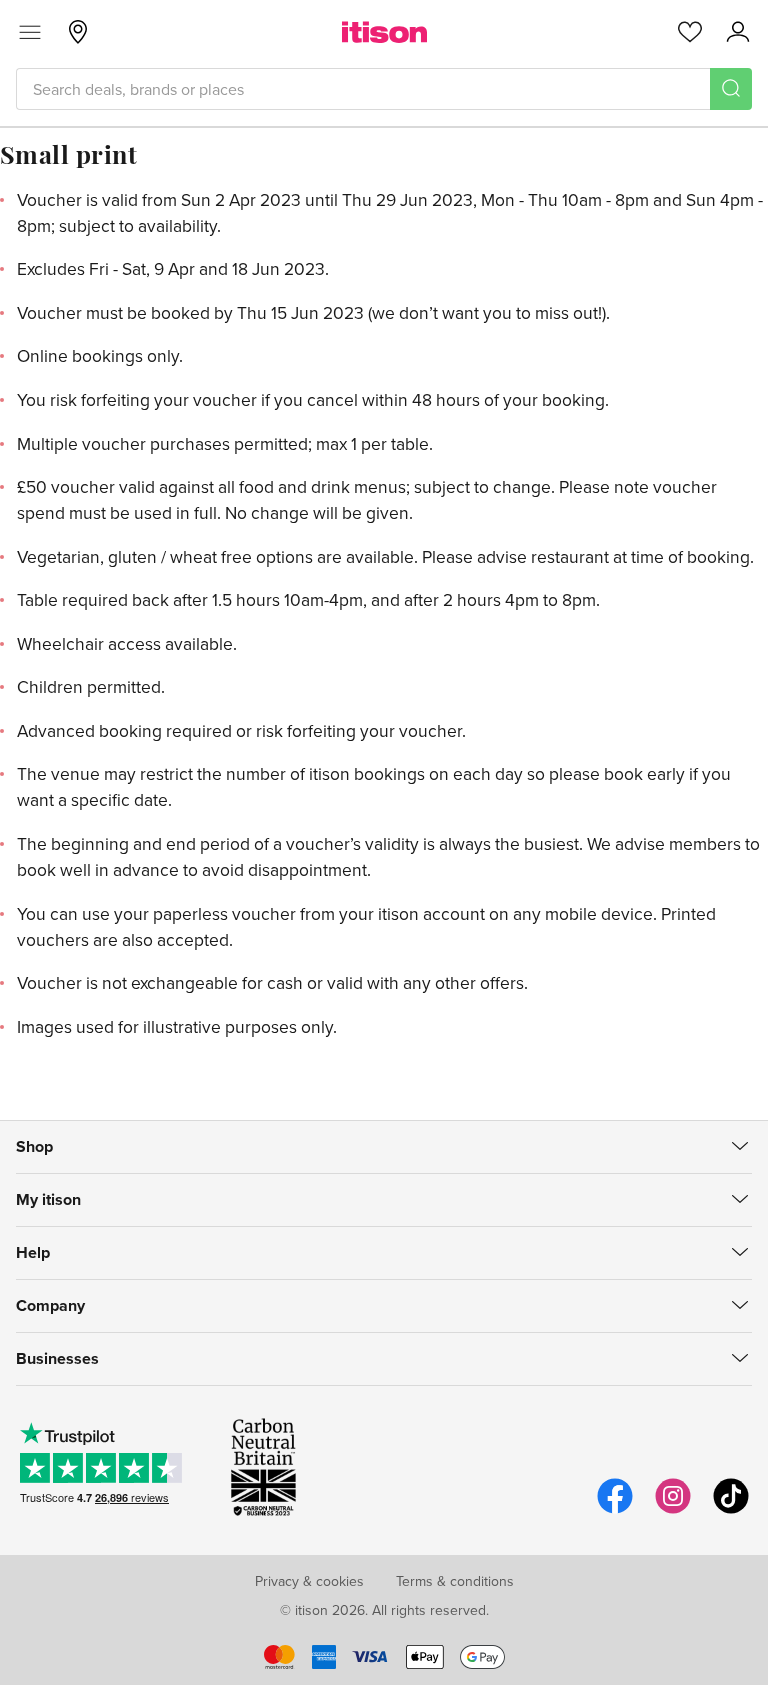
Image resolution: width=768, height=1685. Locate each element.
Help (33, 1252)
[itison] (384, 32)
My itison (48, 1199)
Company (50, 1305)
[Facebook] (615, 1510)
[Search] (731, 89)
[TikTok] (731, 1510)
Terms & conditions (455, 1581)
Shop (34, 1146)
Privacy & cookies (309, 1581)
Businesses (57, 1358)
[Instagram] (673, 1510)
